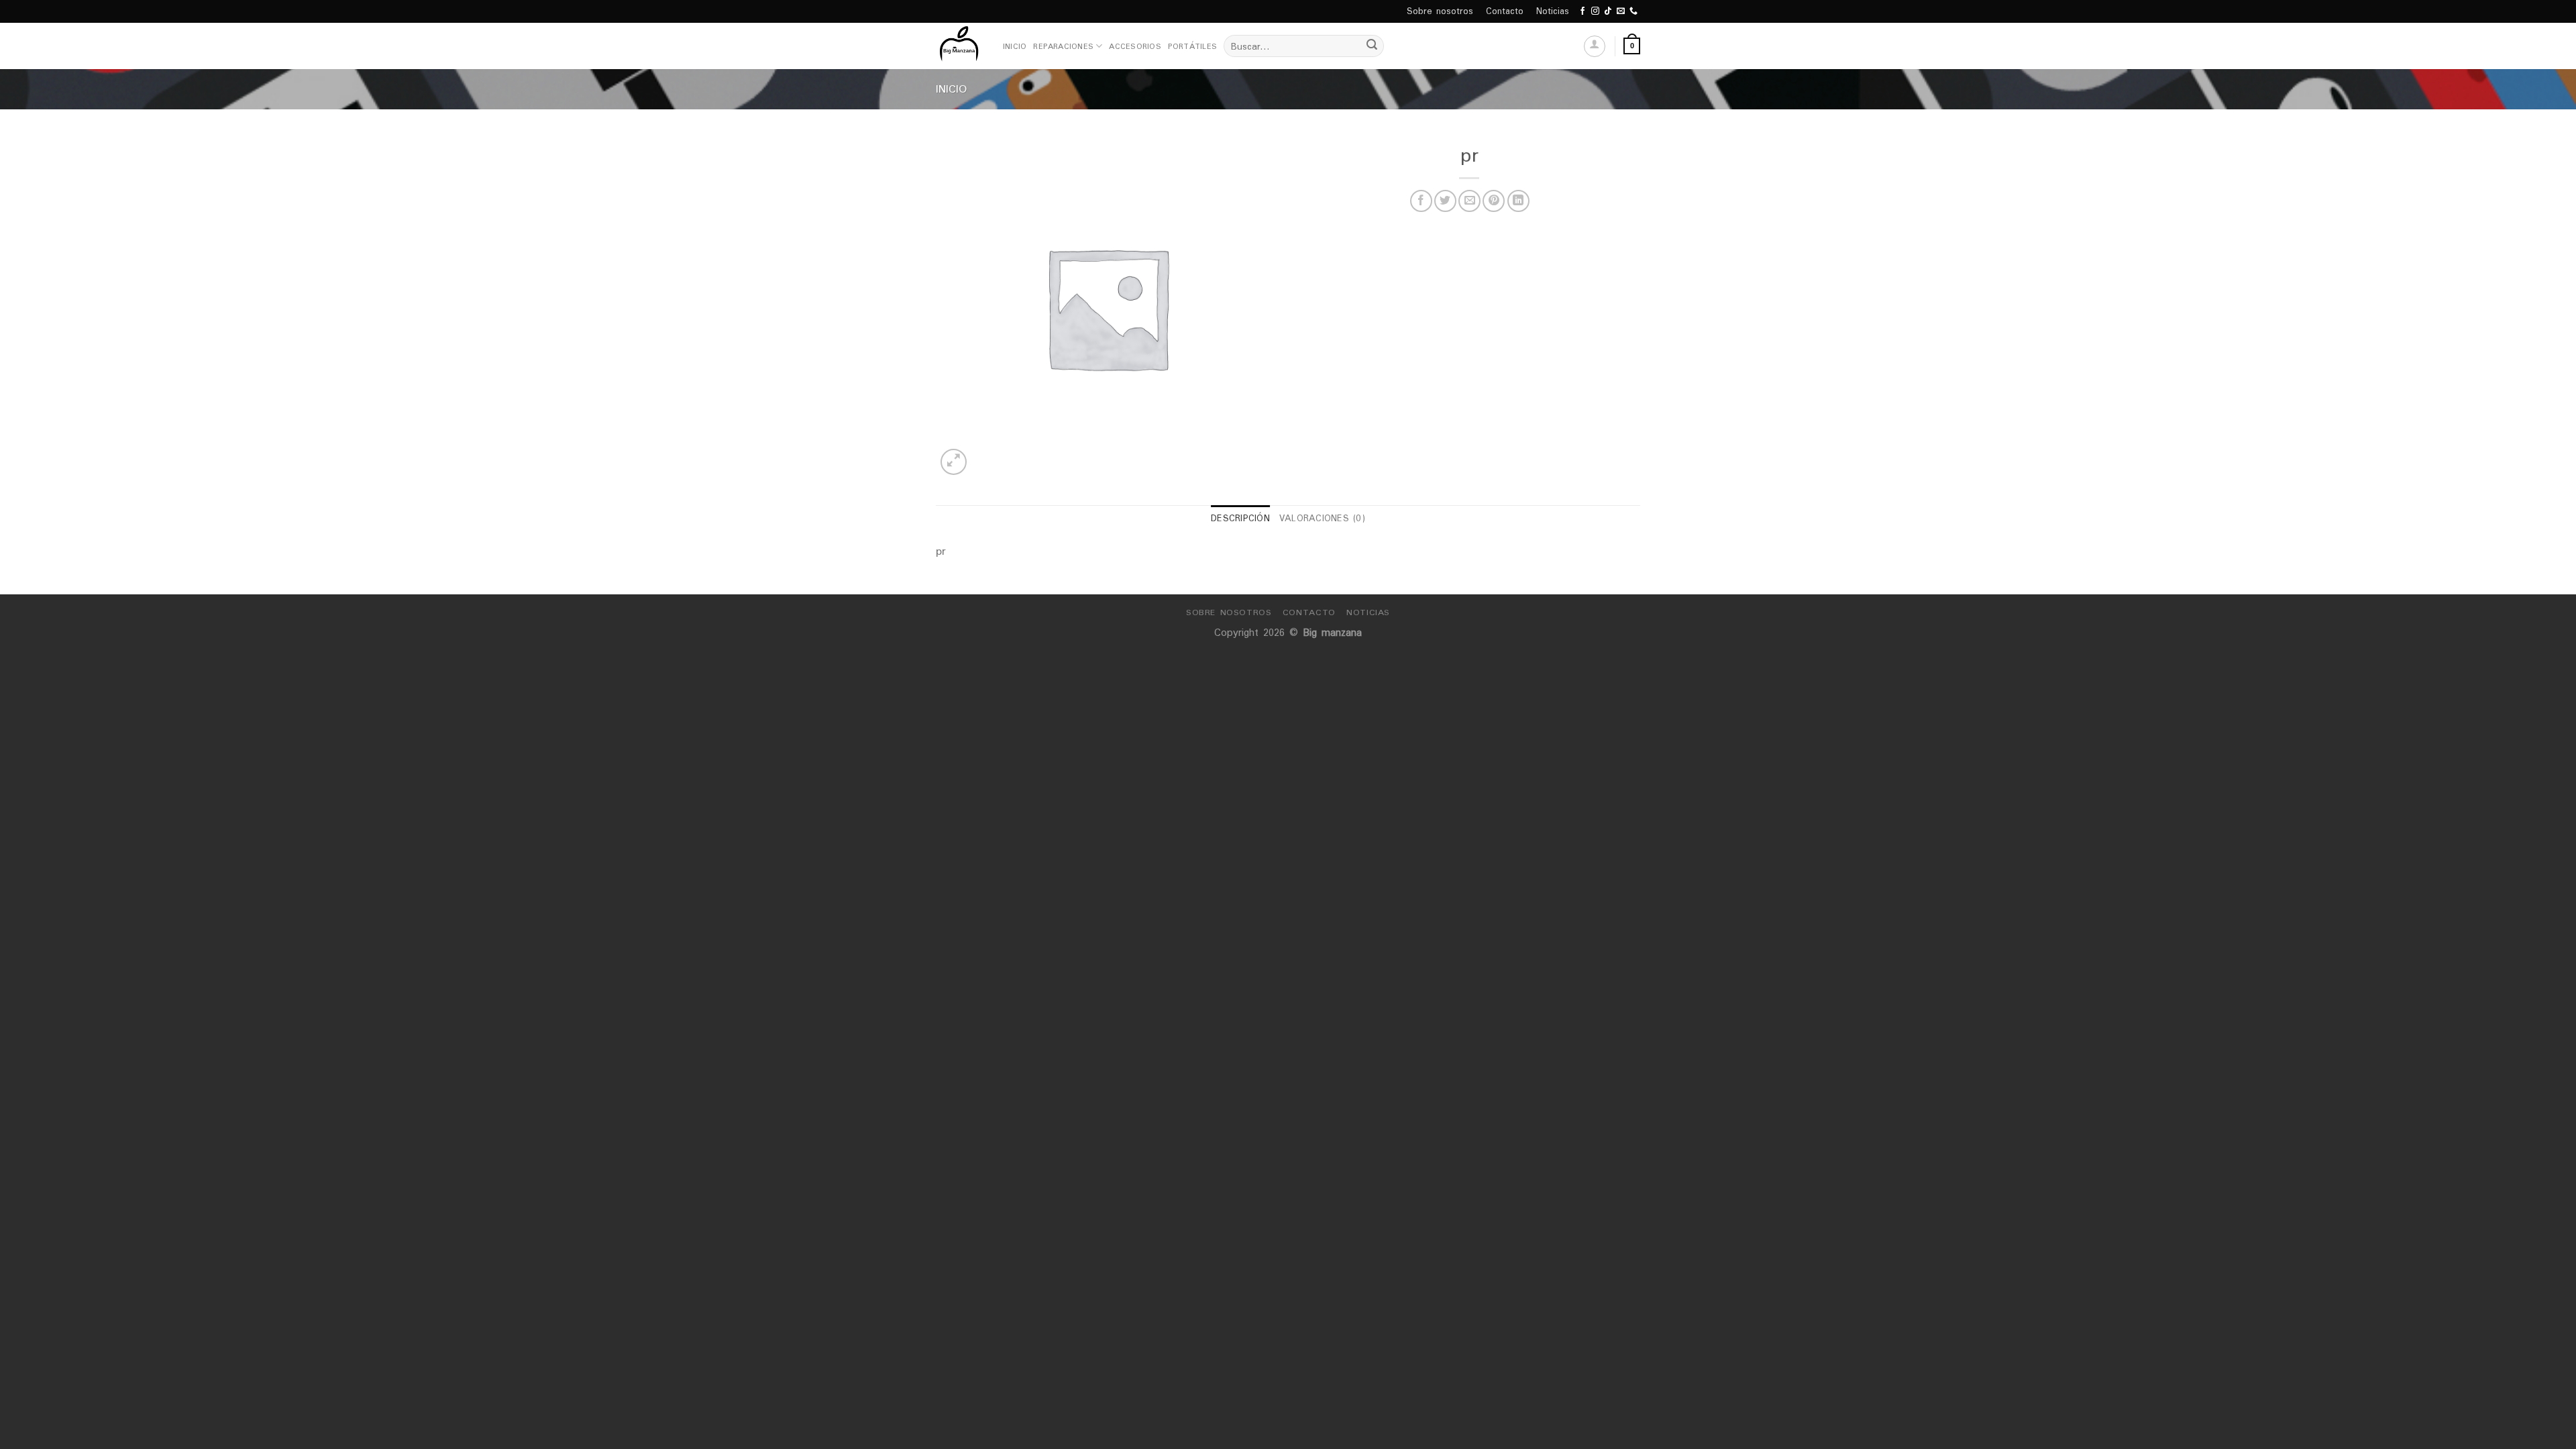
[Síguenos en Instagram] (1595, 11)
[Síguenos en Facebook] (1582, 11)
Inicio (1015, 46)
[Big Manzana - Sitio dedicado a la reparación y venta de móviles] (959, 46)
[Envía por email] (1469, 201)
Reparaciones (1063, 46)
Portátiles (1192, 46)
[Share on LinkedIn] (1518, 201)
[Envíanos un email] (1621, 11)
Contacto (1505, 11)
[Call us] (1633, 11)
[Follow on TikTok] (1608, 11)
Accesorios (1135, 46)
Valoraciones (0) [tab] (1322, 518)
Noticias (1553, 11)
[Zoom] (954, 462)
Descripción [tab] (1240, 518)
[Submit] (1372, 46)
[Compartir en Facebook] (1421, 201)
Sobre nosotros (1440, 11)
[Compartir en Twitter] (1445, 201)
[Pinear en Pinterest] (1494, 201)
